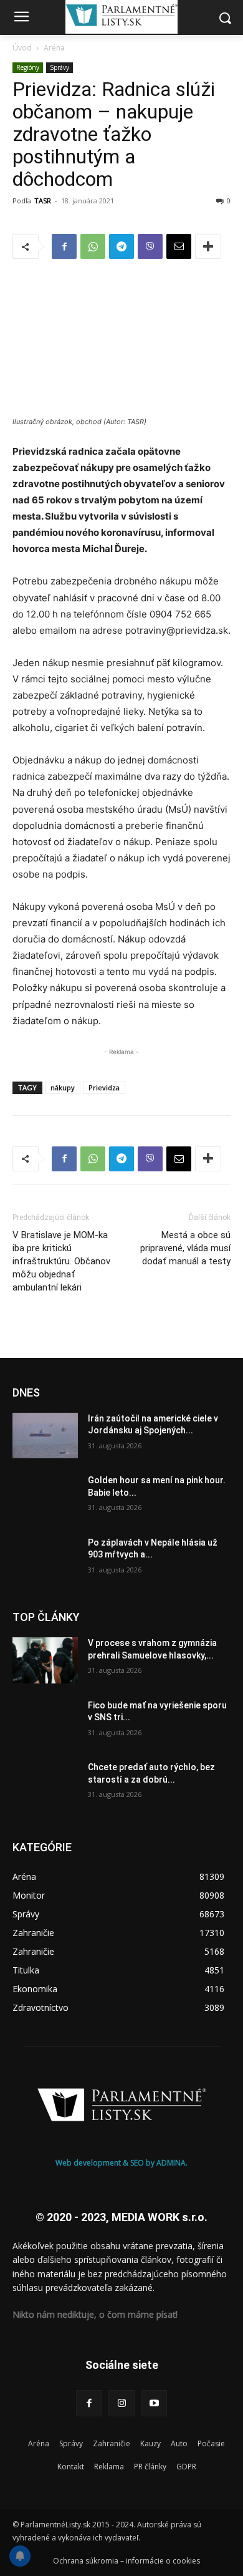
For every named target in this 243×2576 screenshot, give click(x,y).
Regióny (28, 67)
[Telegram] (121, 246)
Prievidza (104, 1087)
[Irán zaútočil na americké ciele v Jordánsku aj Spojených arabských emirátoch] (45, 1436)
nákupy (63, 1087)
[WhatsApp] (93, 246)
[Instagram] (121, 2403)
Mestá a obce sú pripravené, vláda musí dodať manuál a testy (185, 1248)
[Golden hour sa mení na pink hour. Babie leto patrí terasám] (45, 1498)
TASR (43, 201)
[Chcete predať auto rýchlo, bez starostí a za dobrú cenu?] (45, 1784)
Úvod (22, 48)
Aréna (54, 48)
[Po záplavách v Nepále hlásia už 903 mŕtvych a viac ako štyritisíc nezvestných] (45, 1560)
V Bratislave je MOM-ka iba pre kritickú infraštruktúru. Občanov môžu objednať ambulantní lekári (61, 1261)
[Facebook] (64, 246)
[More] (208, 246)
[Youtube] (154, 2403)
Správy (60, 67)
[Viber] (150, 246)
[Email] (179, 246)
